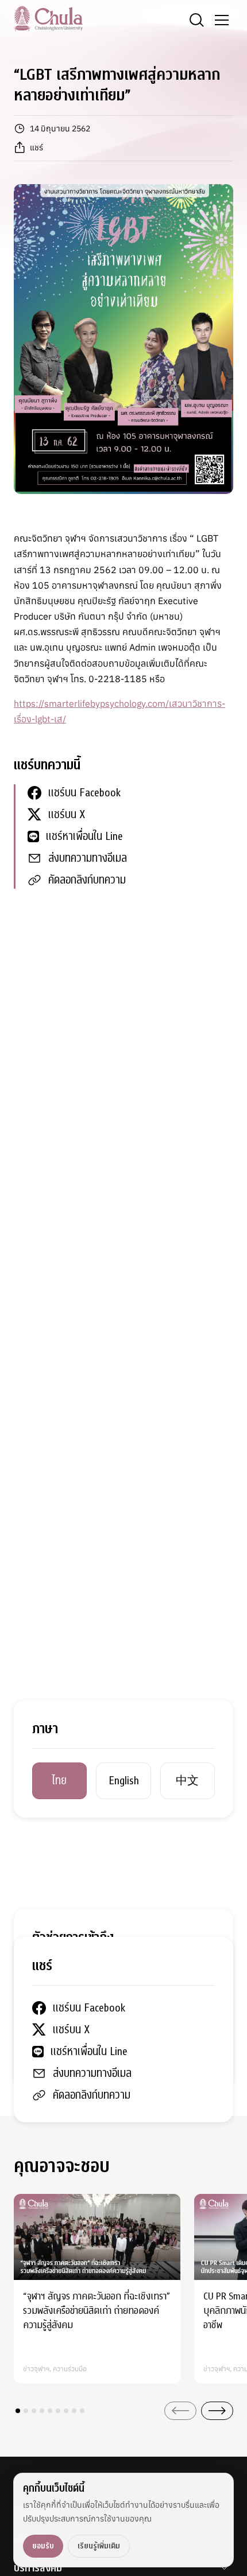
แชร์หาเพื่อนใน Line (84, 836)
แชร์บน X (67, 814)
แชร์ (36, 147)
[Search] (196, 20)
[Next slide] (217, 2411)
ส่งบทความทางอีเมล (88, 858)
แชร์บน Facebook (84, 793)
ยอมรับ (43, 2546)
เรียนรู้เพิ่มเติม (99, 2546)
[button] (18, 2411)
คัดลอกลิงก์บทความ (87, 880)
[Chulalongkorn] (48, 18)
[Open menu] (222, 20)
